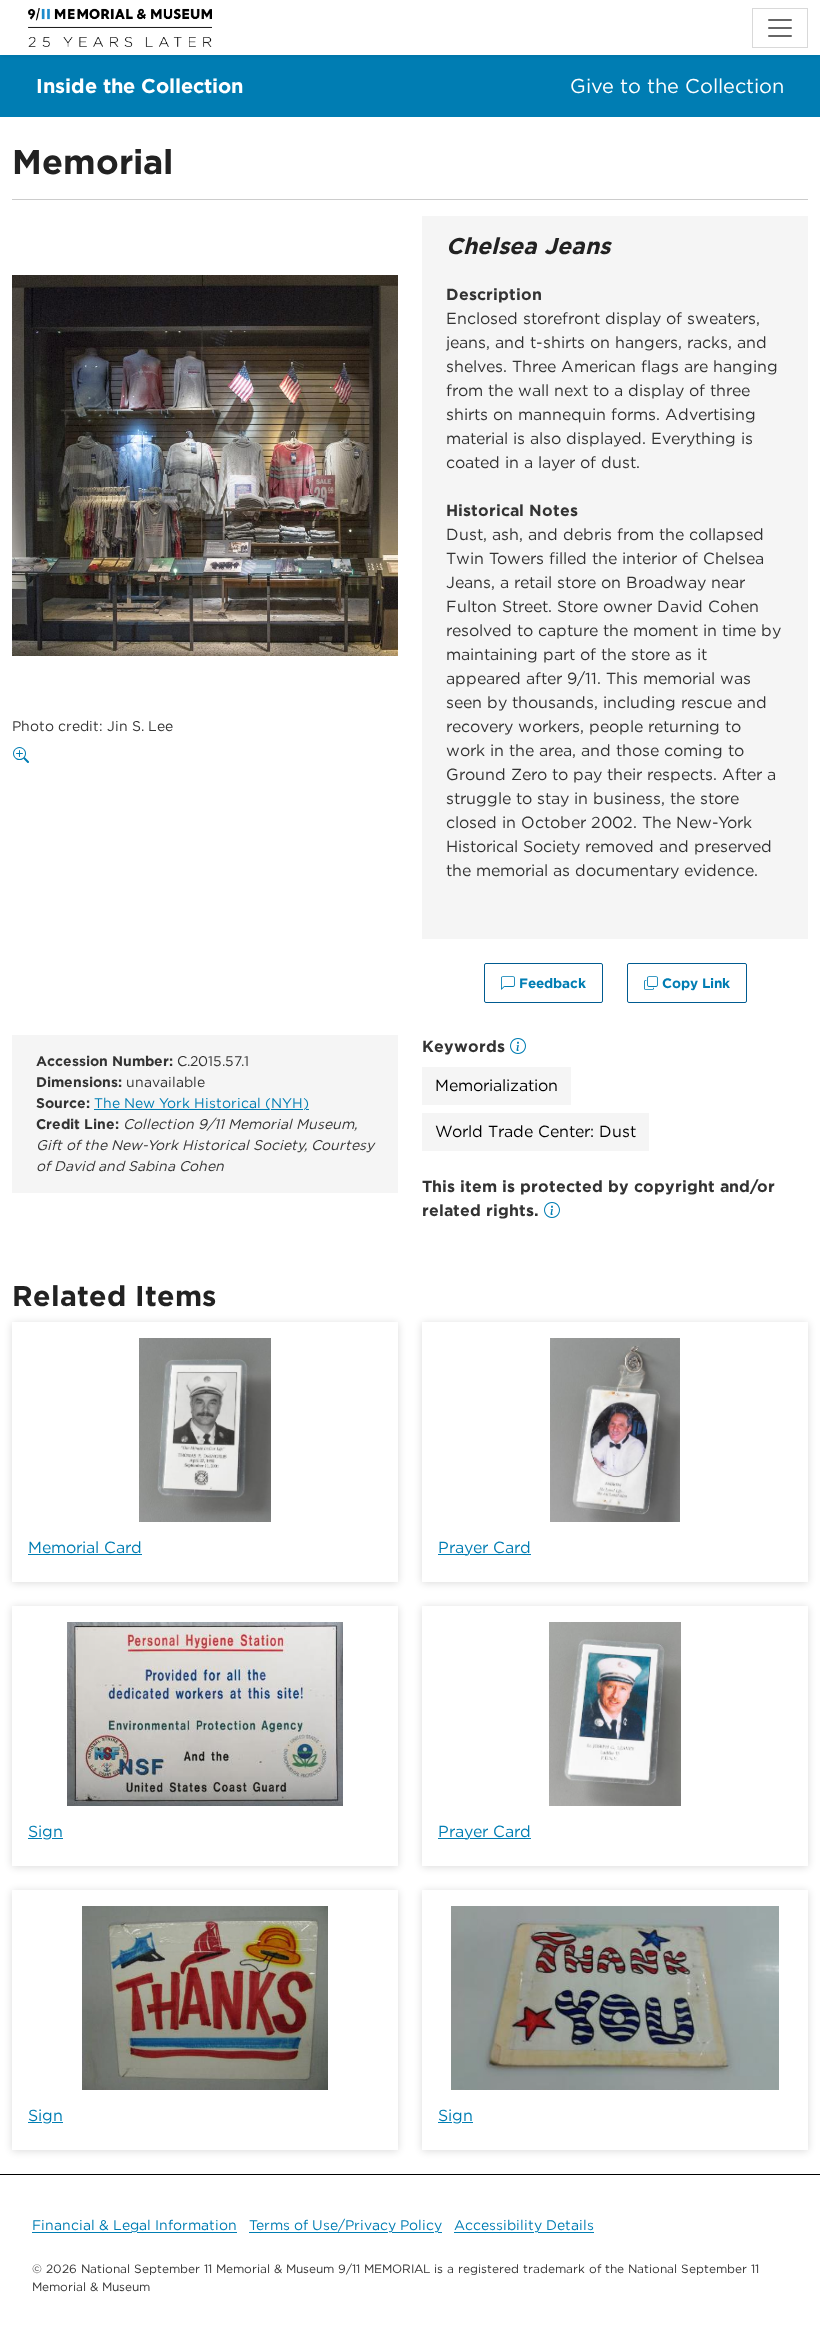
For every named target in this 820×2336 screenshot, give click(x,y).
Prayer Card (484, 1547)
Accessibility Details (524, 2225)
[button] (552, 1210)
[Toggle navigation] (780, 28)
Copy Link (694, 983)
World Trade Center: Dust (535, 1131)
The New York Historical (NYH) (201, 1103)
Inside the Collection (139, 86)
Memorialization (496, 1085)
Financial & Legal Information (134, 2225)
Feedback (550, 983)
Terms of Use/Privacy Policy (345, 2225)
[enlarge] (25, 756)
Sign (45, 1831)
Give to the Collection (677, 86)
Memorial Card (85, 1547)
